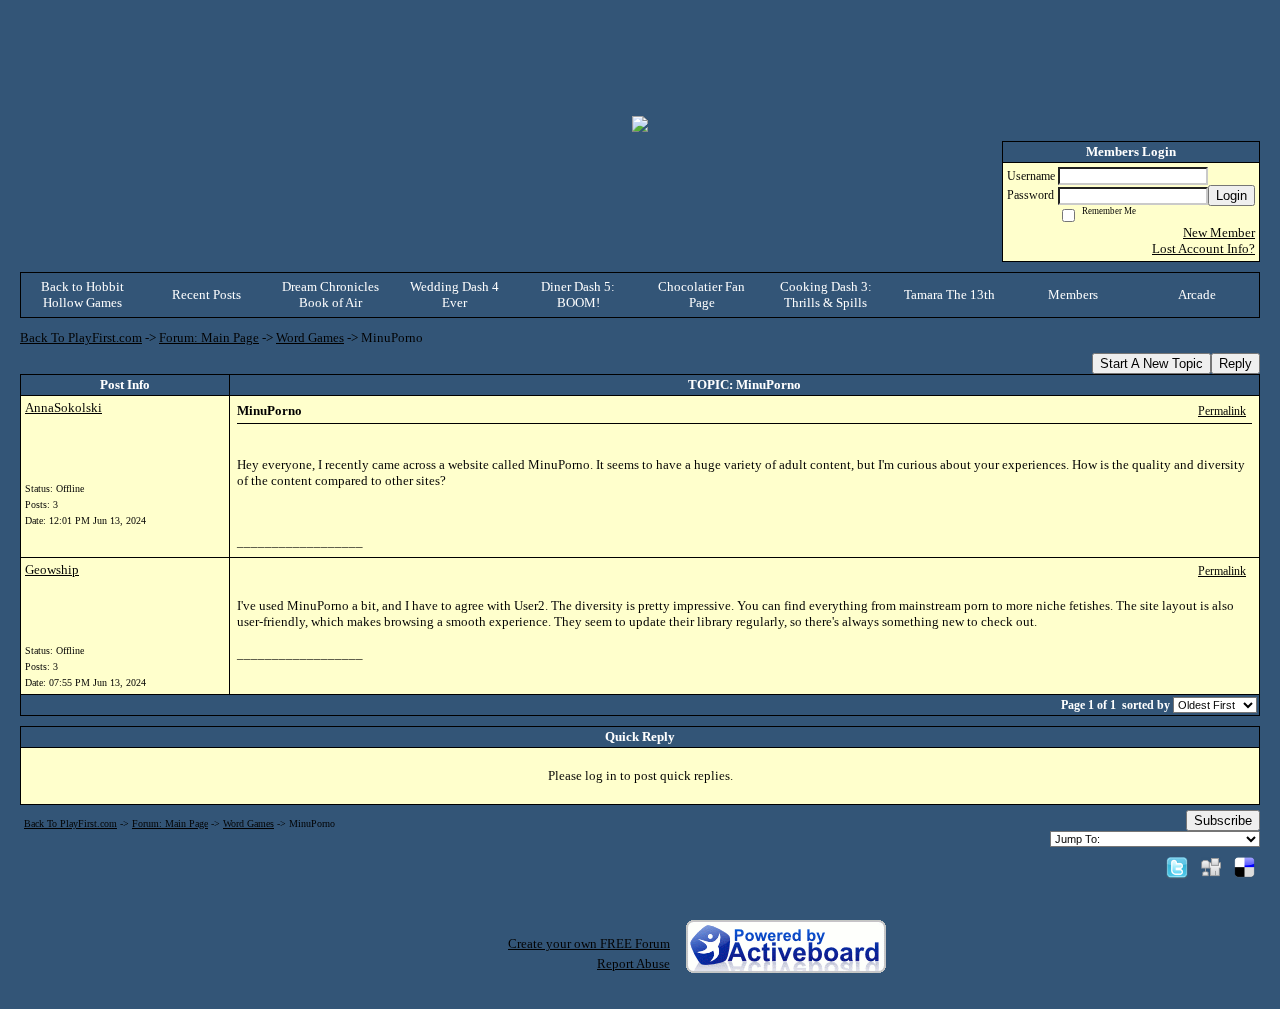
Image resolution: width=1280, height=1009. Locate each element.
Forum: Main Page (209, 337)
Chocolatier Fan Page (701, 294)
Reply (1235, 363)
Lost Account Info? (1203, 248)
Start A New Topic (1151, 363)
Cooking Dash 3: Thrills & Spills (826, 294)
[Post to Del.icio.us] (1244, 866)
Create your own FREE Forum (589, 943)
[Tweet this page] (1177, 866)
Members (1073, 294)
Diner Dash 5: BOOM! (578, 294)
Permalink (1222, 411)
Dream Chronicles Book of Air (330, 294)
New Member (1219, 232)
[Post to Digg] (1211, 866)
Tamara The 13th (949, 294)
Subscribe (1223, 820)
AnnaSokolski (63, 407)
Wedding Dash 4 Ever (454, 294)
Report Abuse (633, 963)
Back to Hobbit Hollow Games (82, 294)
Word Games (310, 337)
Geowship (52, 569)
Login (1231, 195)
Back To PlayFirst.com (81, 337)
